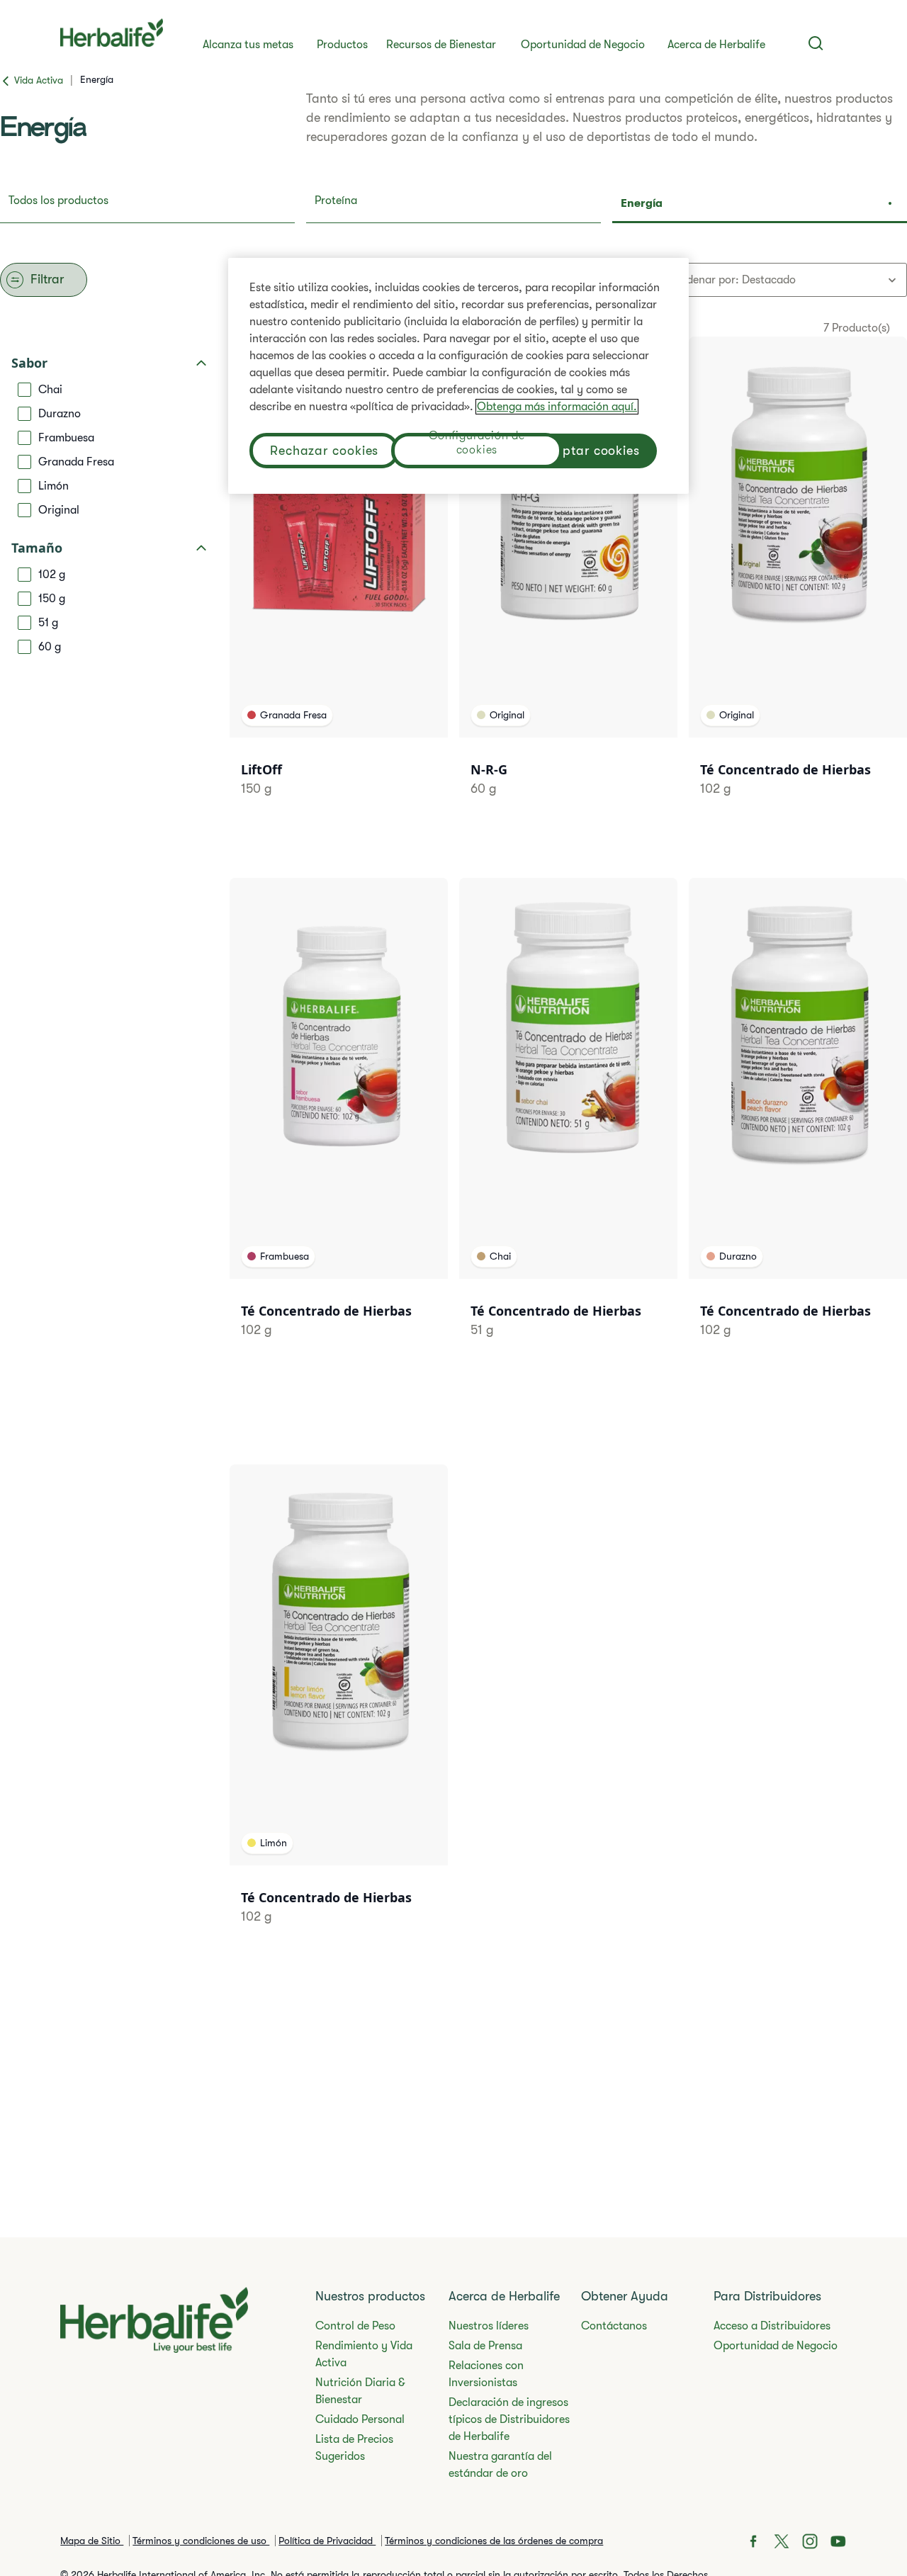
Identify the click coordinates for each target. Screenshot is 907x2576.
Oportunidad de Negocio (583, 45)
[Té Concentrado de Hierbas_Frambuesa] (339, 1126)
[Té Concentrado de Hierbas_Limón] (339, 1712)
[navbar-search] (816, 43)
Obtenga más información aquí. (557, 407)
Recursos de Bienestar (441, 45)
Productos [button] (342, 45)
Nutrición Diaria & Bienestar (360, 2391)
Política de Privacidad (327, 2541)
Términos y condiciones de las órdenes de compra (494, 2541)
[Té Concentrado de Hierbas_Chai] (568, 1126)
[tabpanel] (453, 1134)
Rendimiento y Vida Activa (364, 2354)
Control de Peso (355, 2326)
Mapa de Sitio (92, 2541)
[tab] (147, 205)
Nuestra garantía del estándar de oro (500, 2465)
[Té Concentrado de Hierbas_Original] (798, 584)
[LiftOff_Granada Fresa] (339, 584)
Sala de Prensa (485, 2346)
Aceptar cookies (591, 451)
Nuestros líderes (489, 2326)
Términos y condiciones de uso (201, 2541)
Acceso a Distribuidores (772, 2326)
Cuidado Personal (360, 2419)
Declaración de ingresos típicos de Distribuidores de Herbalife (509, 2419)
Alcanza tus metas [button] (248, 45)
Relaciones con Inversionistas (486, 2374)
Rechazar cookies (324, 451)
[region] (458, 376)
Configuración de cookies (477, 445)
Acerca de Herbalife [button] (716, 45)
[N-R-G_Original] (568, 584)
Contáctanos (614, 2326)
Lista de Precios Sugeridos (354, 2448)
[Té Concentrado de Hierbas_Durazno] (798, 1126)
